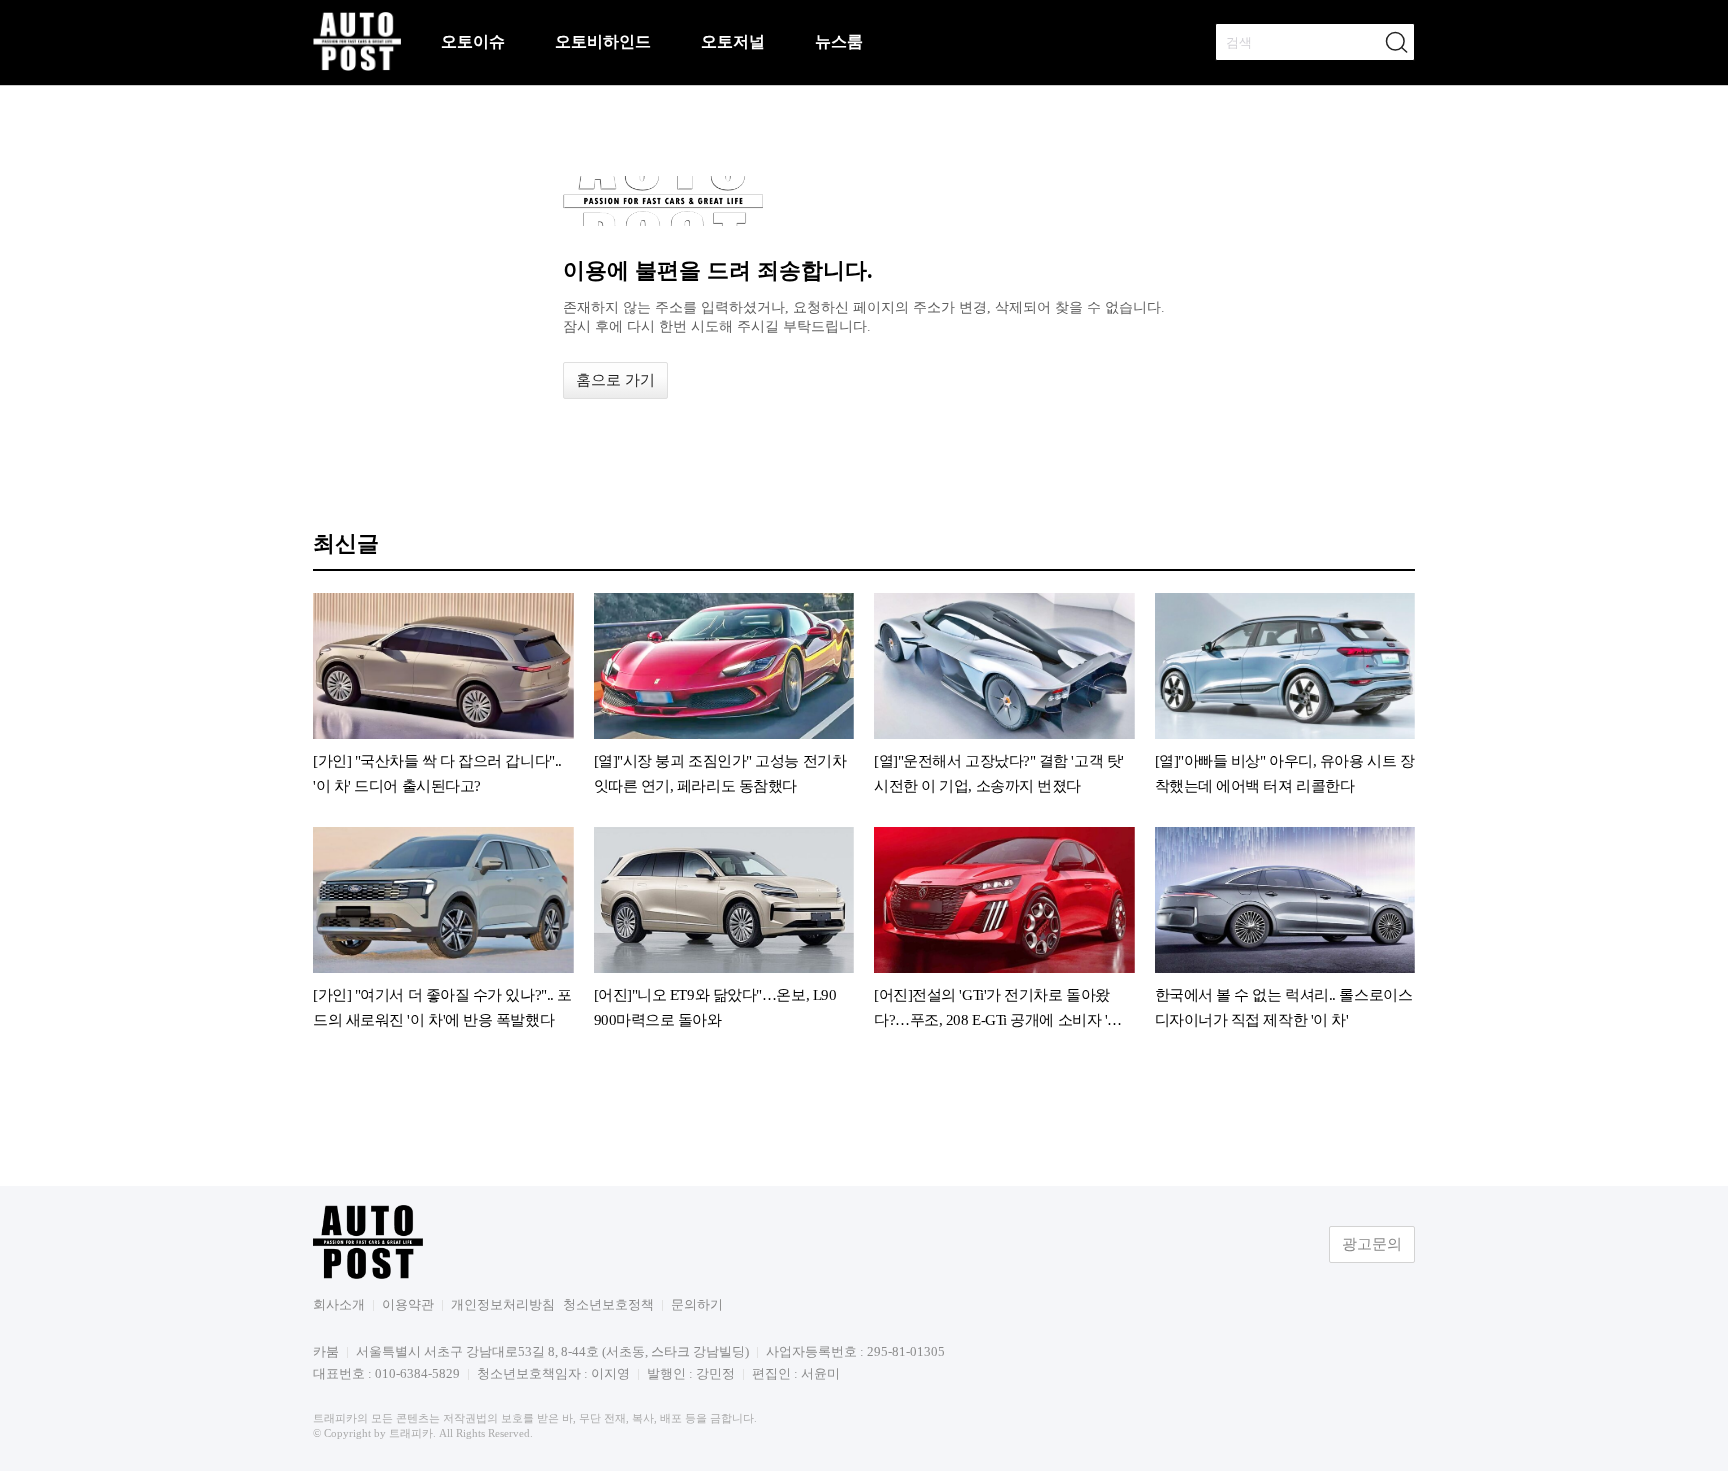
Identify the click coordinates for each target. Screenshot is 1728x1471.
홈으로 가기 (615, 380)
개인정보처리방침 (503, 1304)
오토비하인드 (603, 41)
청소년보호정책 (608, 1304)
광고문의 (1372, 1244)
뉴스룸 (839, 41)
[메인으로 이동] (357, 67)
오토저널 (733, 41)
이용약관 (408, 1304)
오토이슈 (473, 41)
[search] (1396, 42)
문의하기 (697, 1304)
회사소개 (339, 1304)
